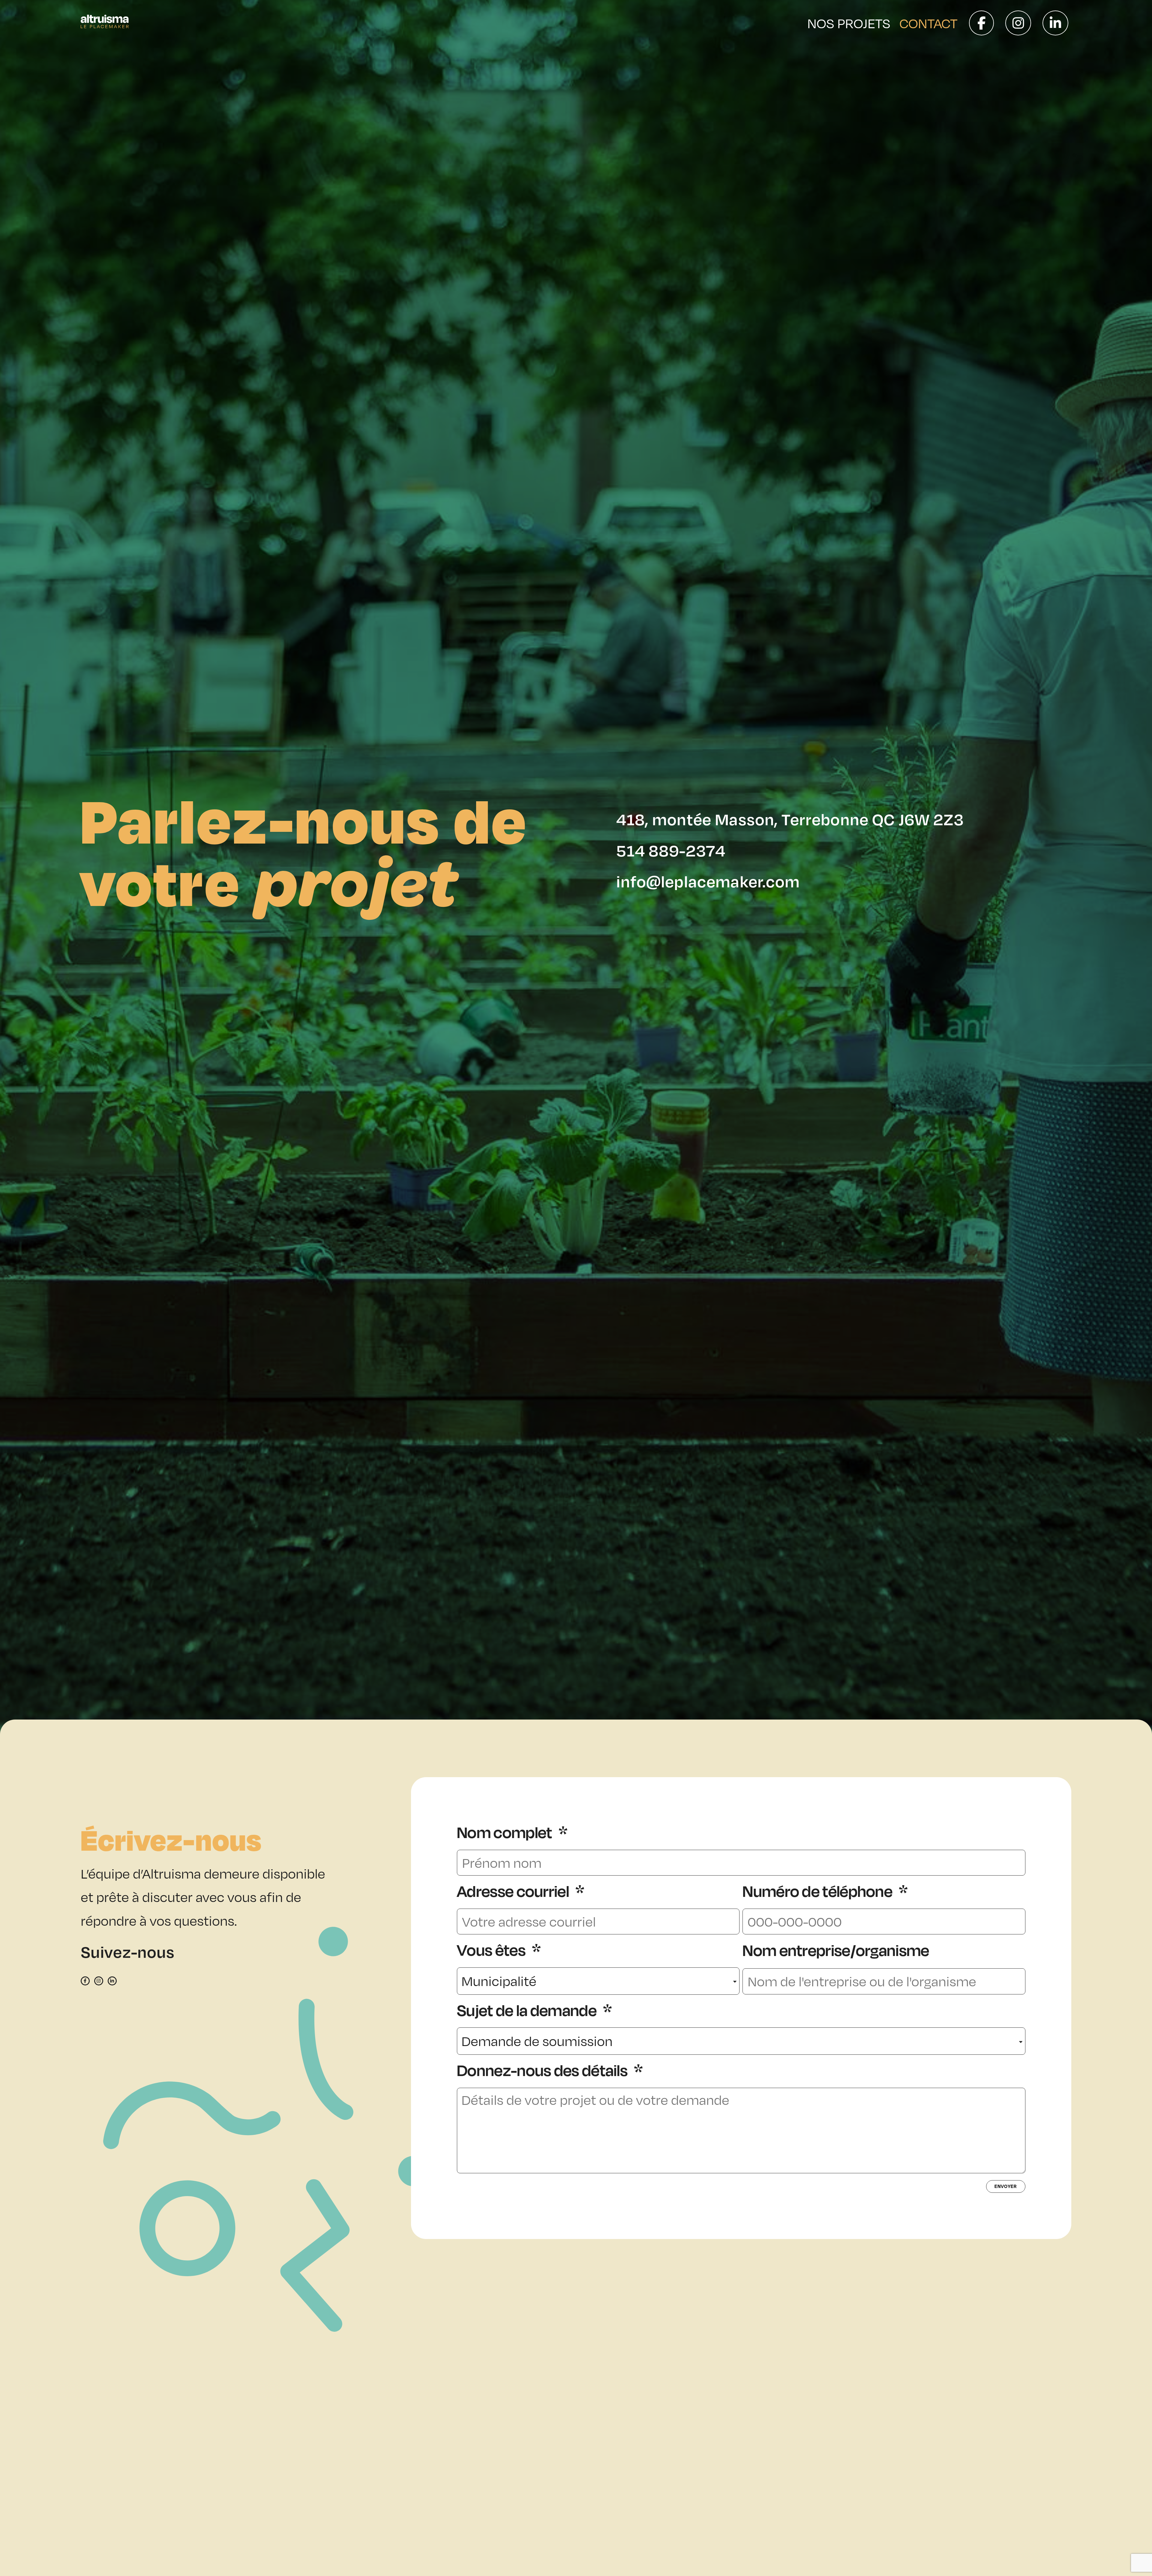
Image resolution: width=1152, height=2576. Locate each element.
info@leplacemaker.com (708, 881)
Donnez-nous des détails (544, 2070)
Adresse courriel (514, 1891)
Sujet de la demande (528, 2010)
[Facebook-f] (85, 1981)
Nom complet (506, 1833)
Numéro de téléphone (819, 1891)
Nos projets (849, 23)
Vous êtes (493, 1950)
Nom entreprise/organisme (836, 1950)
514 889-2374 (671, 850)
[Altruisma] (105, 23)
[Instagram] (99, 1981)
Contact (928, 23)
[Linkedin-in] (112, 1981)
